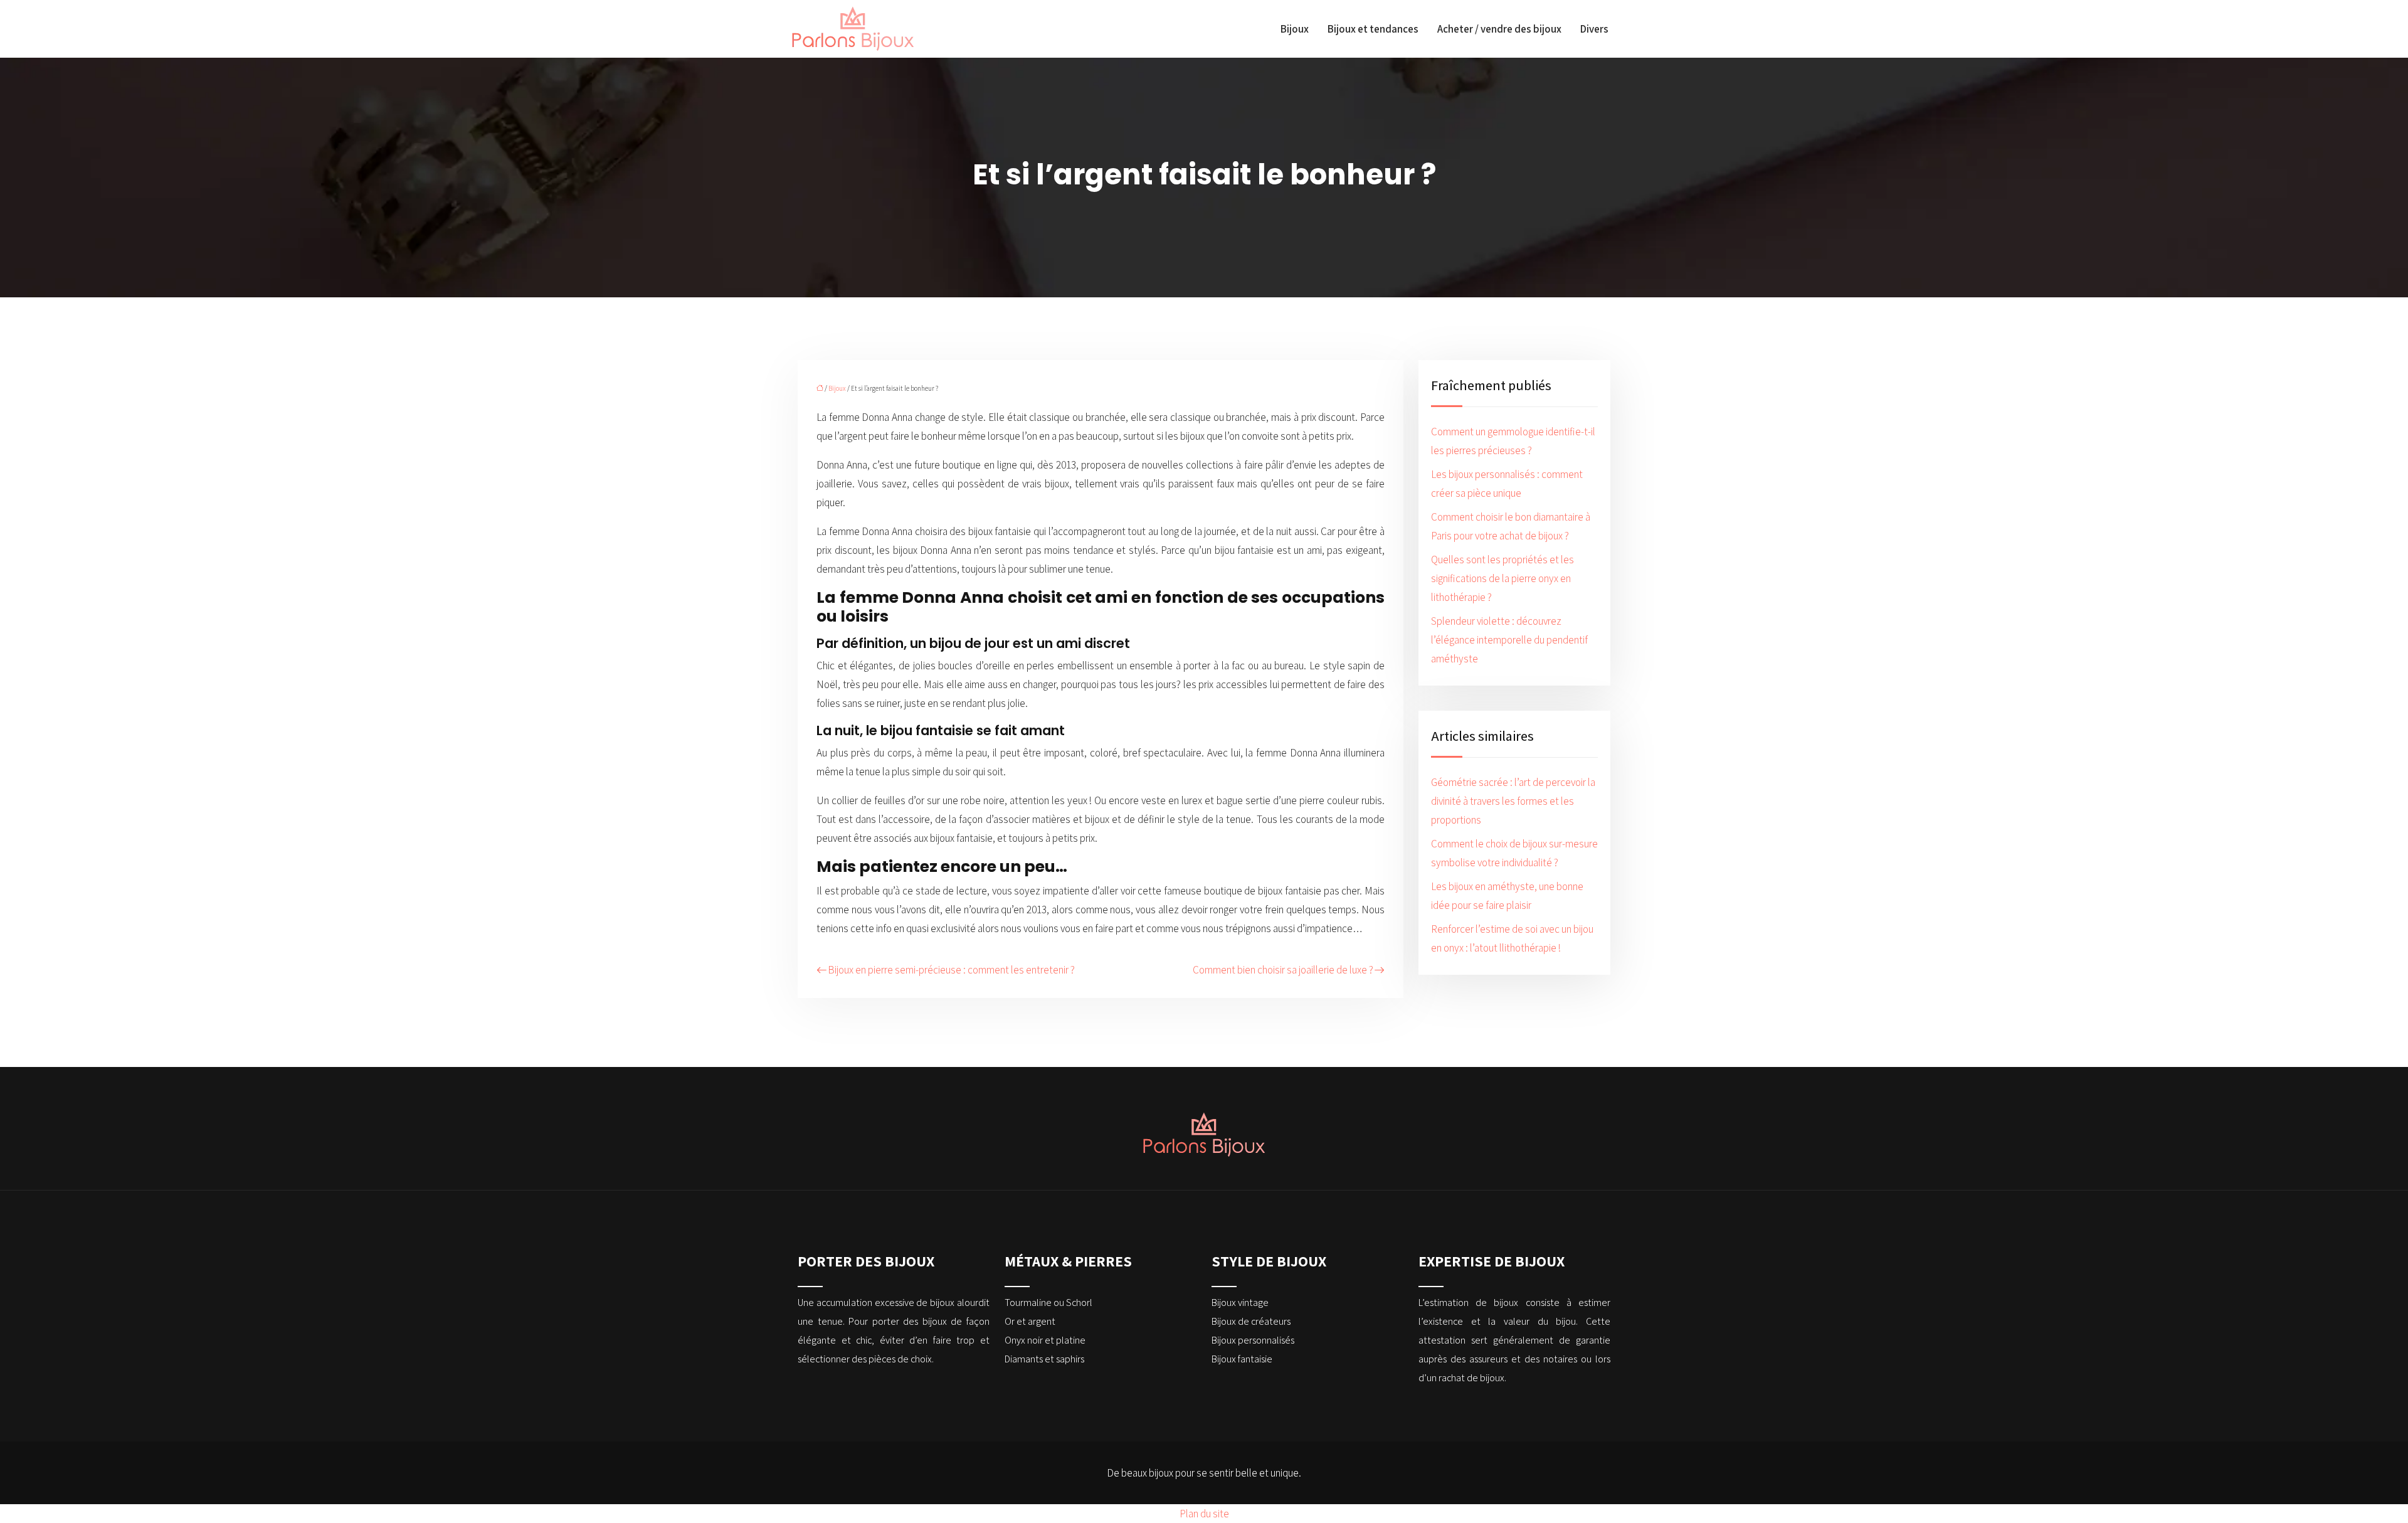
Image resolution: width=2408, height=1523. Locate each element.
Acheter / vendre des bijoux (1499, 29)
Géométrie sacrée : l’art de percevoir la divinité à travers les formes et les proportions (1513, 801)
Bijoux (1295, 29)
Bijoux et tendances (1373, 29)
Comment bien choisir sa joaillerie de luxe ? (1283, 970)
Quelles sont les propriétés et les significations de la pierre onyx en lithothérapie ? (1502, 578)
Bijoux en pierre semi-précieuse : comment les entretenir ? (951, 970)
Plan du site (1204, 1514)
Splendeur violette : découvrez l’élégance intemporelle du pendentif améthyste (1509, 640)
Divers (1594, 29)
